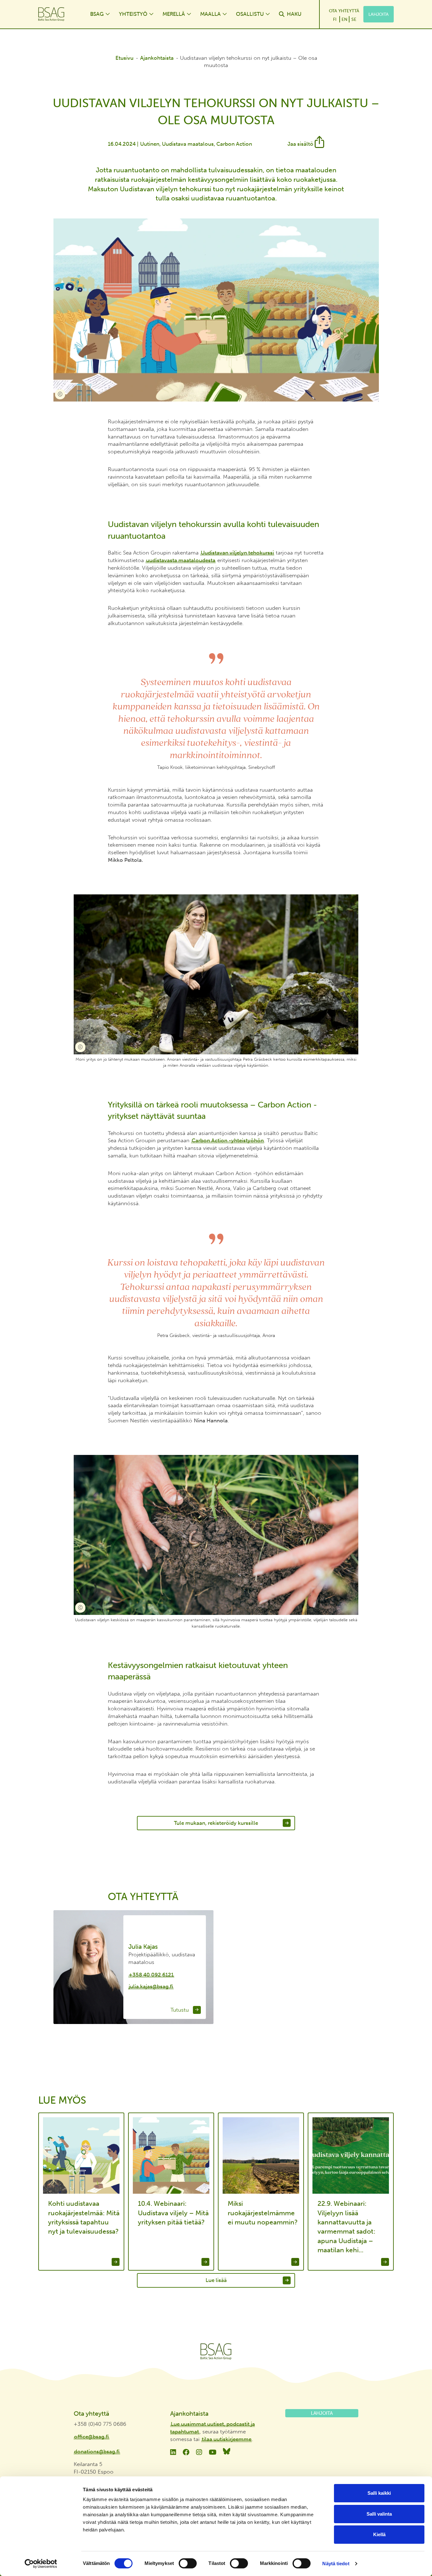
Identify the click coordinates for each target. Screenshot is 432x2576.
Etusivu (124, 58)
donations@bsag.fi (97, 2451)
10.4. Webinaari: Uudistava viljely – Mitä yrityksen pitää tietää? (173, 2213)
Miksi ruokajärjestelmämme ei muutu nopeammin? (263, 2213)
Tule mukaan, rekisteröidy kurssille (216, 1823)
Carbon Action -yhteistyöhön (228, 1140)
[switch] (188, 2563)
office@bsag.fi (91, 2437)
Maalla (210, 14)
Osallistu (250, 14)
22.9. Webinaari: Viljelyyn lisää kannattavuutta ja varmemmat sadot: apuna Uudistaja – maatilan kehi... (346, 2227)
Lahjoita (379, 14)
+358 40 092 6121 (151, 1975)
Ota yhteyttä (344, 11)
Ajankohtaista (157, 58)
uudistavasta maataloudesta (181, 560)
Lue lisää (216, 2280)
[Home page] (58, 14)
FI (335, 19)
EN (344, 19)
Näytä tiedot (336, 2564)
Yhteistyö (133, 14)
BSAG (97, 14)
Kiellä (379, 2534)
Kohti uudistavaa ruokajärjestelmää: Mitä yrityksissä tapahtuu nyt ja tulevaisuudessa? (84, 2217)
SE (354, 19)
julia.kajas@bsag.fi (151, 1986)
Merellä (174, 14)
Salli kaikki (379, 2493)
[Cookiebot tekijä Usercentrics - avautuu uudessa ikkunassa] (41, 2564)
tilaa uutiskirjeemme (227, 2439)
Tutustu (180, 2010)
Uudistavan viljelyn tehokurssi (237, 553)
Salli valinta (379, 2514)
